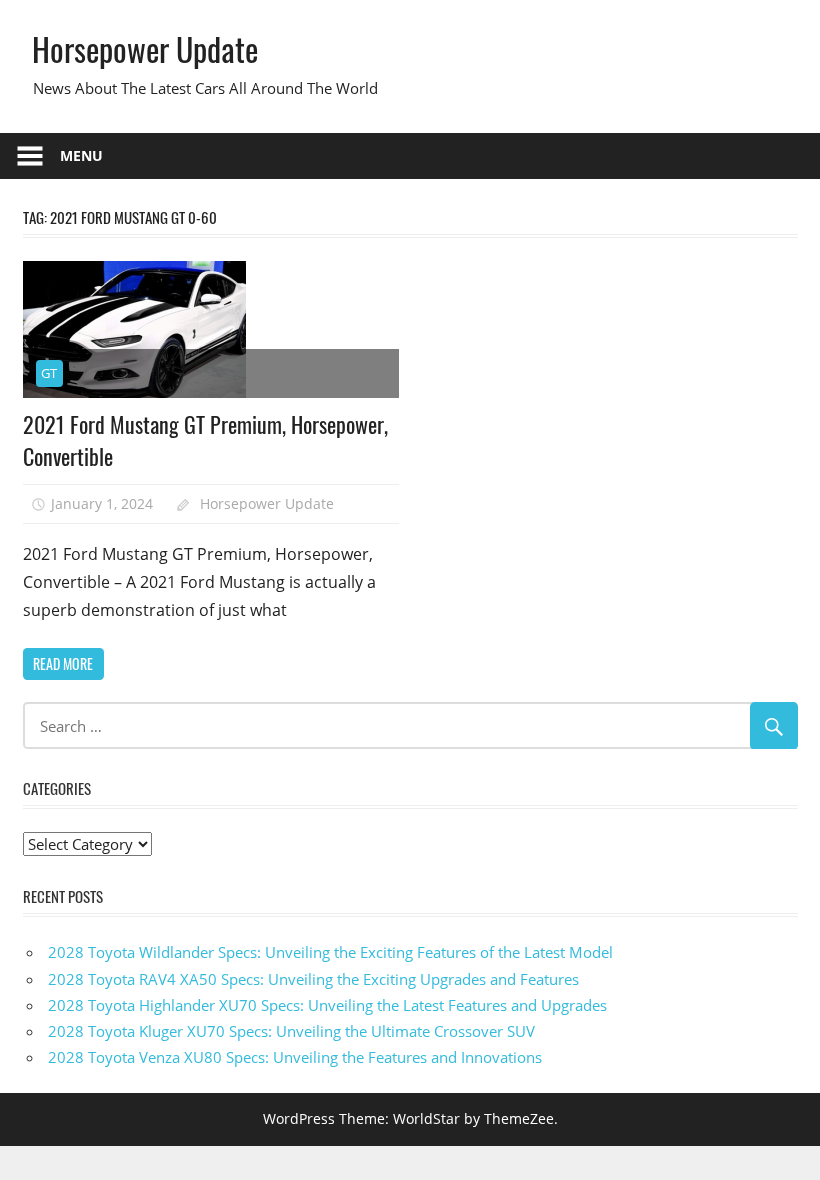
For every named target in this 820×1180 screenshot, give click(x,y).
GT (49, 373)
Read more (63, 663)
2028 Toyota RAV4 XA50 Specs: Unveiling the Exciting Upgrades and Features (313, 979)
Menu (81, 155)
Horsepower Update (145, 48)
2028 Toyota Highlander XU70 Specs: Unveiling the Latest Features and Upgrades (327, 1005)
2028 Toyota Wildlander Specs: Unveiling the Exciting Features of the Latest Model (330, 952)
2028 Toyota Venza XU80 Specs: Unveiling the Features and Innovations (295, 1057)
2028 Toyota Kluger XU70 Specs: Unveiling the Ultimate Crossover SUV (291, 1031)
